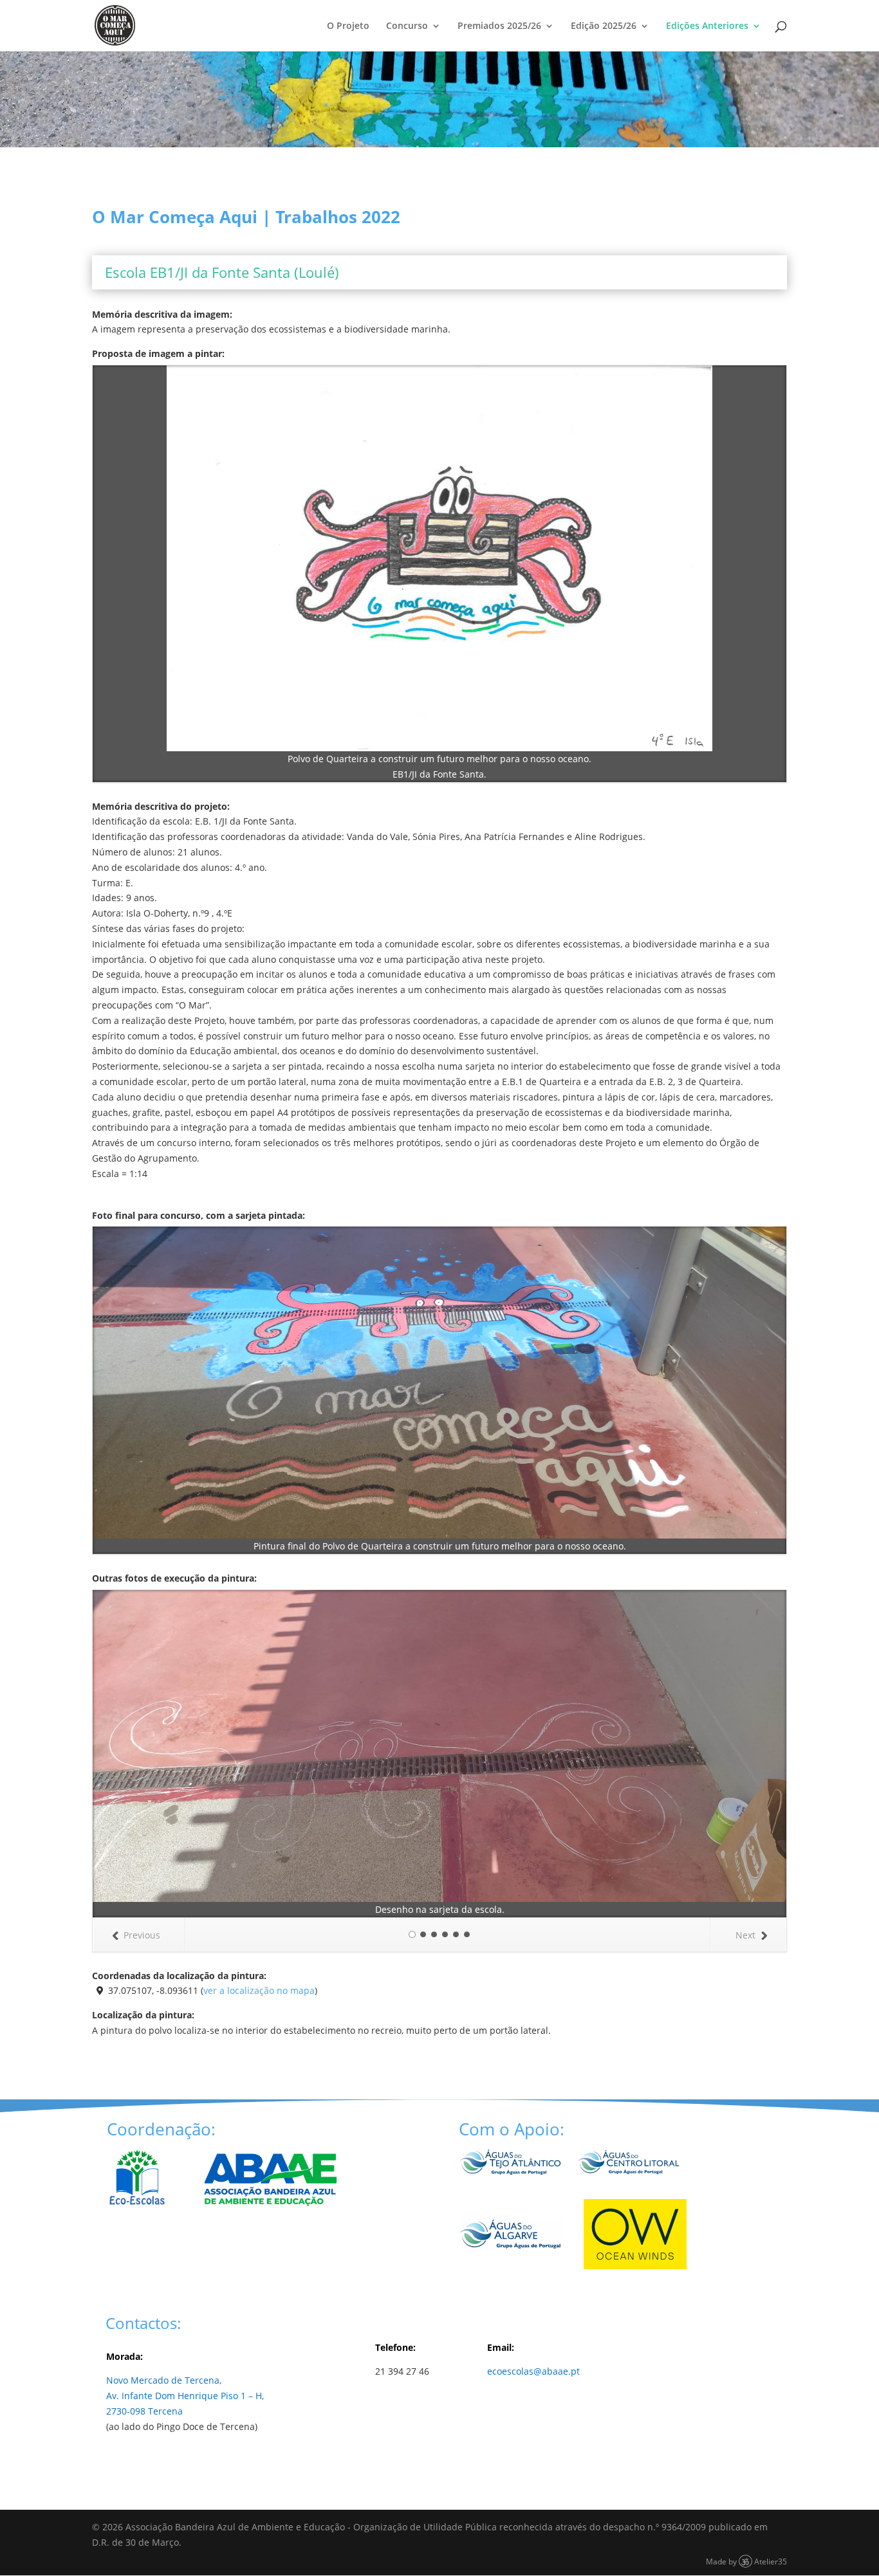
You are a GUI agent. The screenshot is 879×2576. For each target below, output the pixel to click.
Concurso (407, 26)
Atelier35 (771, 2561)
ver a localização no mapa (259, 1990)
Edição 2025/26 (604, 26)
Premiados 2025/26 (499, 26)
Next (745, 1935)
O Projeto (348, 26)
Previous (142, 1935)
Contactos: (143, 2323)
